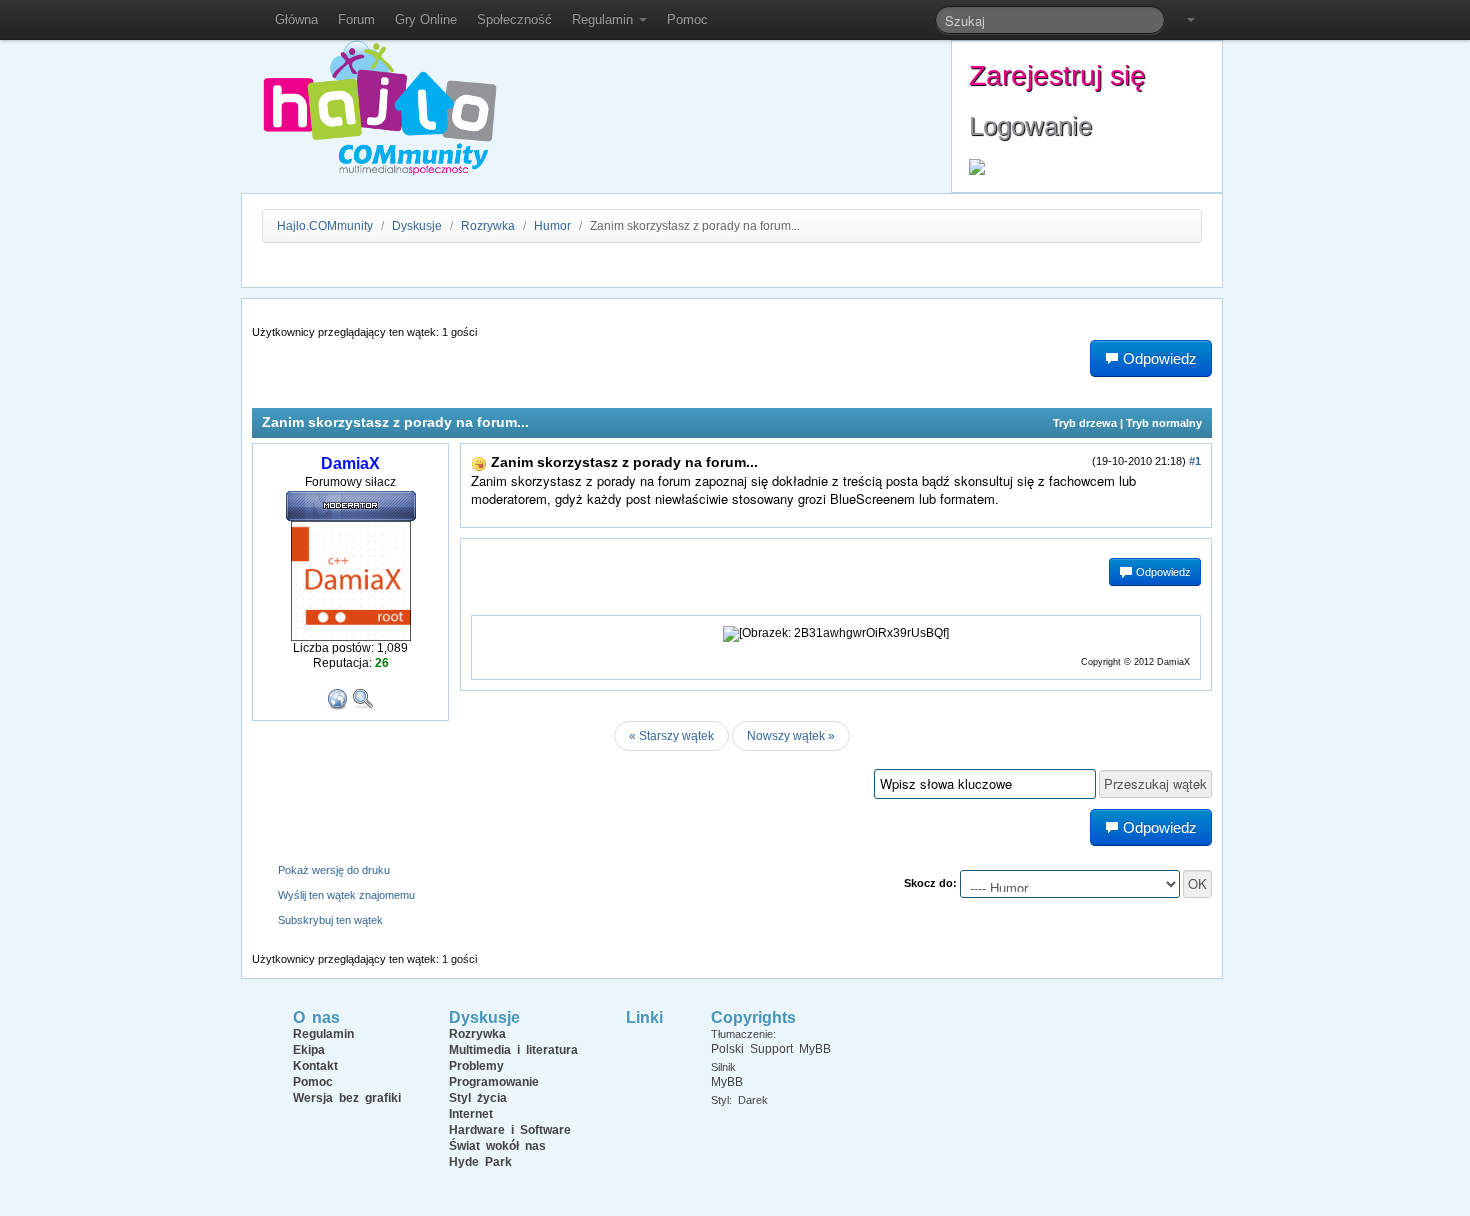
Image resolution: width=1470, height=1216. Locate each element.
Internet (471, 1114)
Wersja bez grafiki (347, 1098)
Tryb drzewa (1085, 423)
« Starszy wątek (671, 736)
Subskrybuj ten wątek (330, 920)
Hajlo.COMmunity (325, 226)
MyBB (727, 1082)
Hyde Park (480, 1162)
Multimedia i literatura (513, 1050)
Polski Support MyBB (771, 1049)
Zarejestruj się (1057, 75)
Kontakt (315, 1066)
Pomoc (687, 19)
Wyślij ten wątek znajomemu (346, 895)
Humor (552, 226)
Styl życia (478, 1098)
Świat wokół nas (497, 1146)
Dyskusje (417, 226)
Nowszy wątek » (791, 736)
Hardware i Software (510, 1130)
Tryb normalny (1164, 423)
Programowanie (494, 1082)
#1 (1195, 461)
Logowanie (1030, 126)
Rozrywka (489, 226)
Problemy (476, 1066)
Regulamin (604, 19)
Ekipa (309, 1050)
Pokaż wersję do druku (334, 870)
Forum (356, 19)
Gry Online (426, 19)
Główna (296, 19)
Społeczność (514, 19)
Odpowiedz (1162, 572)
